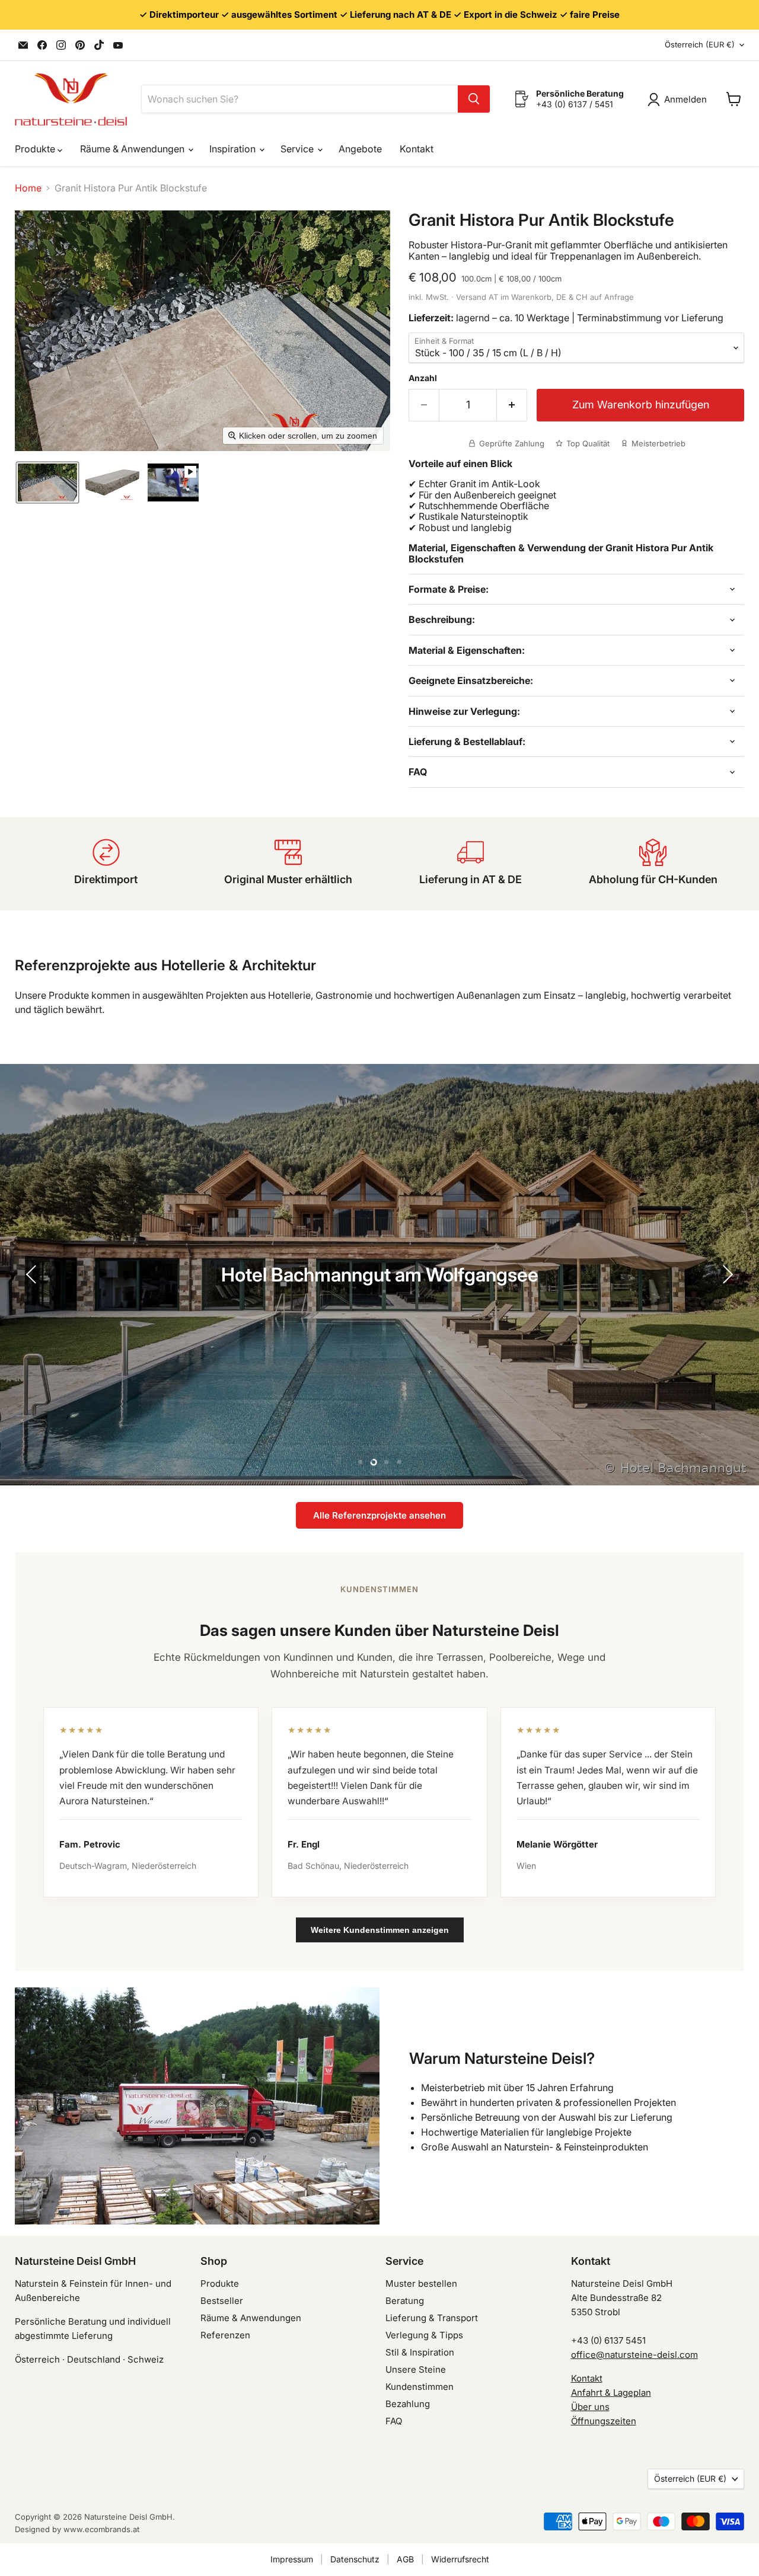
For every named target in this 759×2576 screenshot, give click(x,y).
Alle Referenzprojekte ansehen (379, 1515)
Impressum (292, 2559)
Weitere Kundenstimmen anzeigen (380, 1930)
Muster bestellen (421, 2283)
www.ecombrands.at (101, 2529)
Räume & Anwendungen (133, 149)
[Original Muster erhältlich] (289, 864)
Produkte (36, 149)
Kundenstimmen (420, 2387)
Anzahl (423, 378)
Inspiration (234, 149)
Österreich (700, 44)
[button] (47, 482)
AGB (405, 2559)
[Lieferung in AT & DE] (471, 864)
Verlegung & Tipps (424, 2335)
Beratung (405, 2301)
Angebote (360, 149)
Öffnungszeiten (604, 2421)
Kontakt (417, 149)
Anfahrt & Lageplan (611, 2393)
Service (298, 149)
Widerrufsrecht (460, 2559)
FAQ (394, 2421)
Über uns (590, 2407)
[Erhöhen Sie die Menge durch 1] (512, 405)
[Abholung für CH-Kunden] (653, 864)
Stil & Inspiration (420, 2352)
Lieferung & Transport (432, 2318)
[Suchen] (474, 99)
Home (28, 188)
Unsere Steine (416, 2369)
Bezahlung (408, 2404)
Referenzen (225, 2335)
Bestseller (222, 2301)
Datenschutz (355, 2559)
